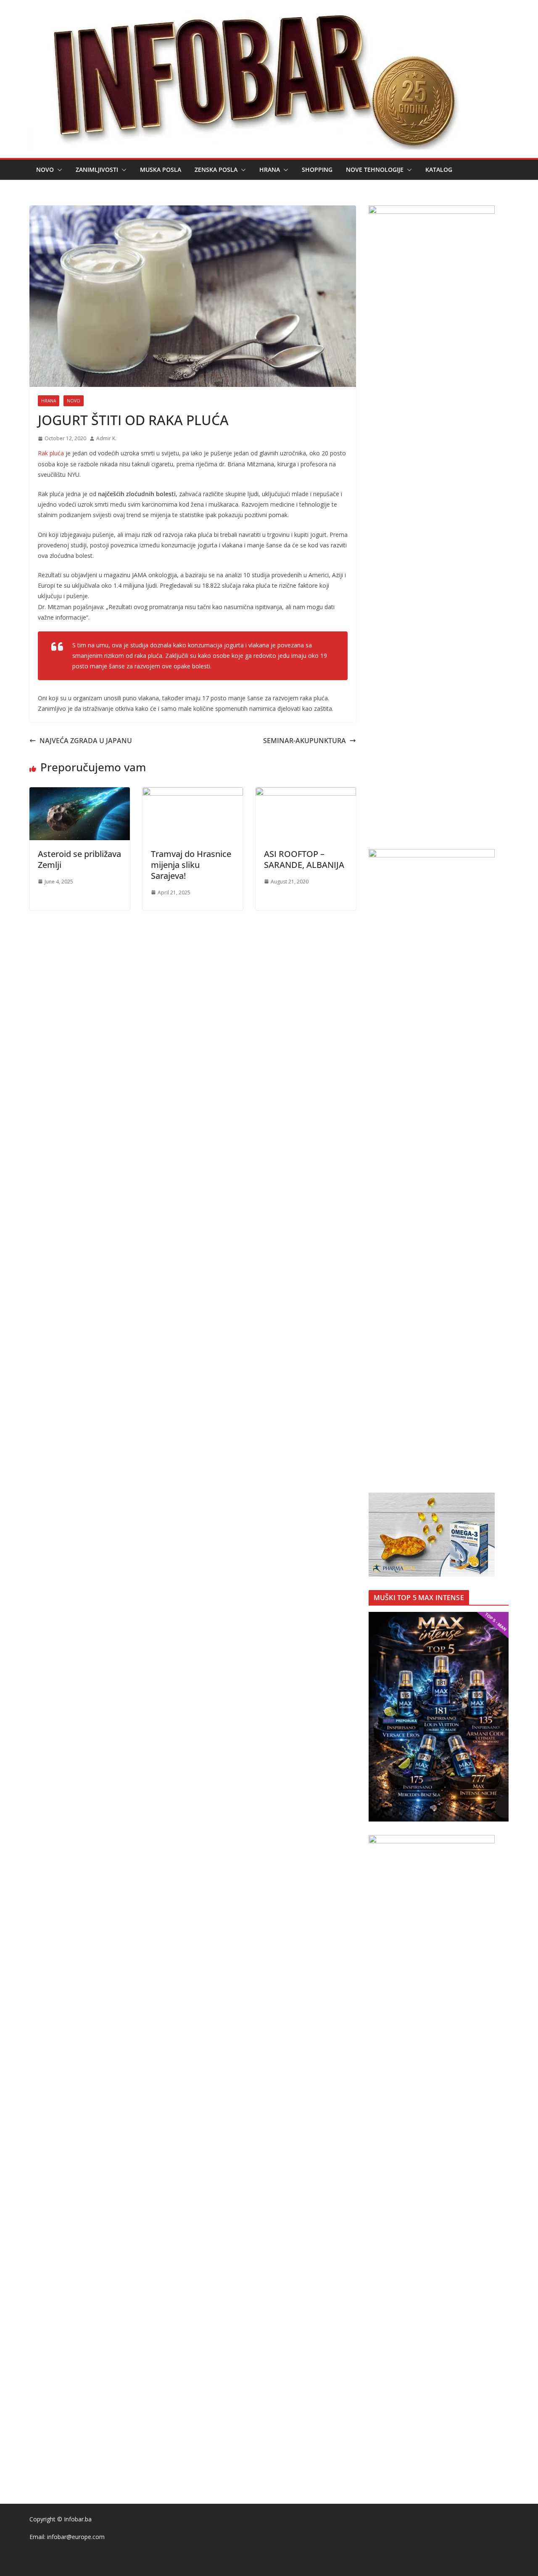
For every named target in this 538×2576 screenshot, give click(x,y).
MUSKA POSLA (161, 170)
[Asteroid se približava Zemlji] (80, 793)
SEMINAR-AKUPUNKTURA (305, 741)
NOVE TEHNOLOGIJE (375, 170)
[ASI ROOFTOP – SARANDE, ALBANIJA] (306, 793)
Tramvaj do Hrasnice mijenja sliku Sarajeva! (191, 865)
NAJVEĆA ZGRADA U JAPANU (86, 741)
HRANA (270, 170)
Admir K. (106, 438)
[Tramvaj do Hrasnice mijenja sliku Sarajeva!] (193, 793)
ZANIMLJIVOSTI (97, 170)
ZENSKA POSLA (216, 170)
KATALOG (439, 170)
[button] (58, 170)
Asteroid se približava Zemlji (79, 859)
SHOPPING (317, 170)
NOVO (45, 170)
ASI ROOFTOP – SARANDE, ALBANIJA (304, 859)
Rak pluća (51, 453)
